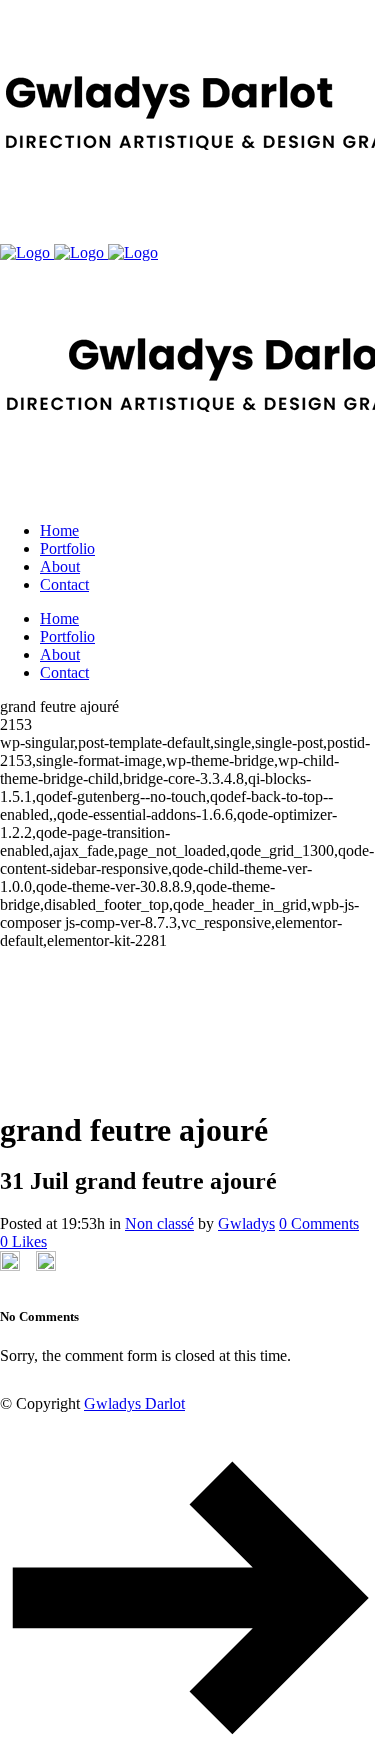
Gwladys (246, 1223)
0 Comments (319, 1223)
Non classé (159, 1223)
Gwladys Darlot (134, 1403)
